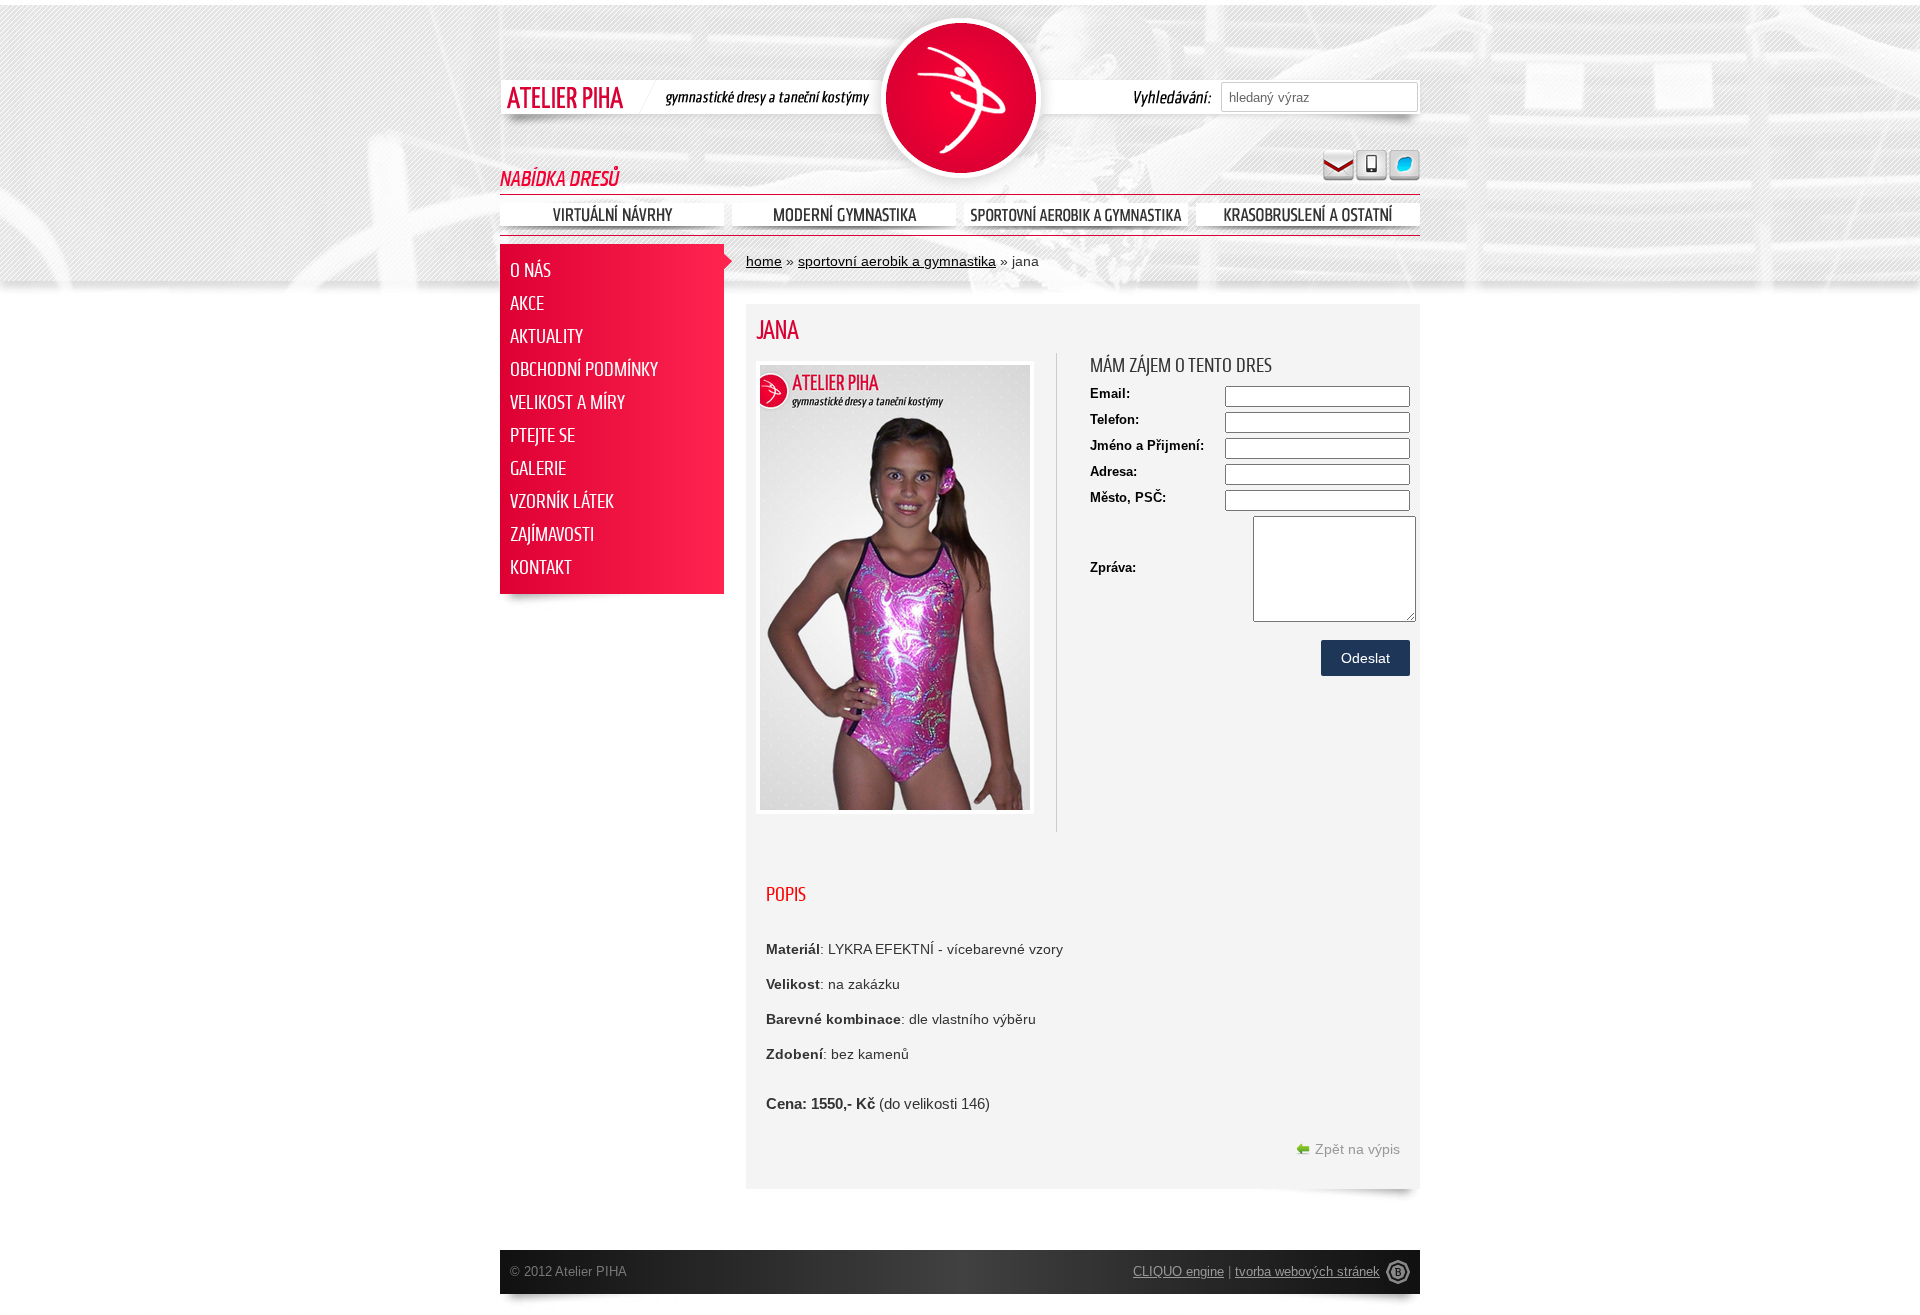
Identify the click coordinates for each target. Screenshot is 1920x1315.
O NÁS (530, 270)
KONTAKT (541, 567)
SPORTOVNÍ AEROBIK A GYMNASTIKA (897, 261)
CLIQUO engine (1178, 1271)
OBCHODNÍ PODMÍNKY (584, 369)
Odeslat (1365, 658)
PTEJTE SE (542, 435)
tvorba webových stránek (1307, 1271)
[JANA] (895, 814)
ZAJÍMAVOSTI (552, 534)
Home (764, 261)
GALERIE (538, 468)
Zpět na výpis (1357, 1149)
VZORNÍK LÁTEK (562, 501)
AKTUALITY (546, 336)
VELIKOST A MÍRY (567, 402)
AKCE (527, 303)
